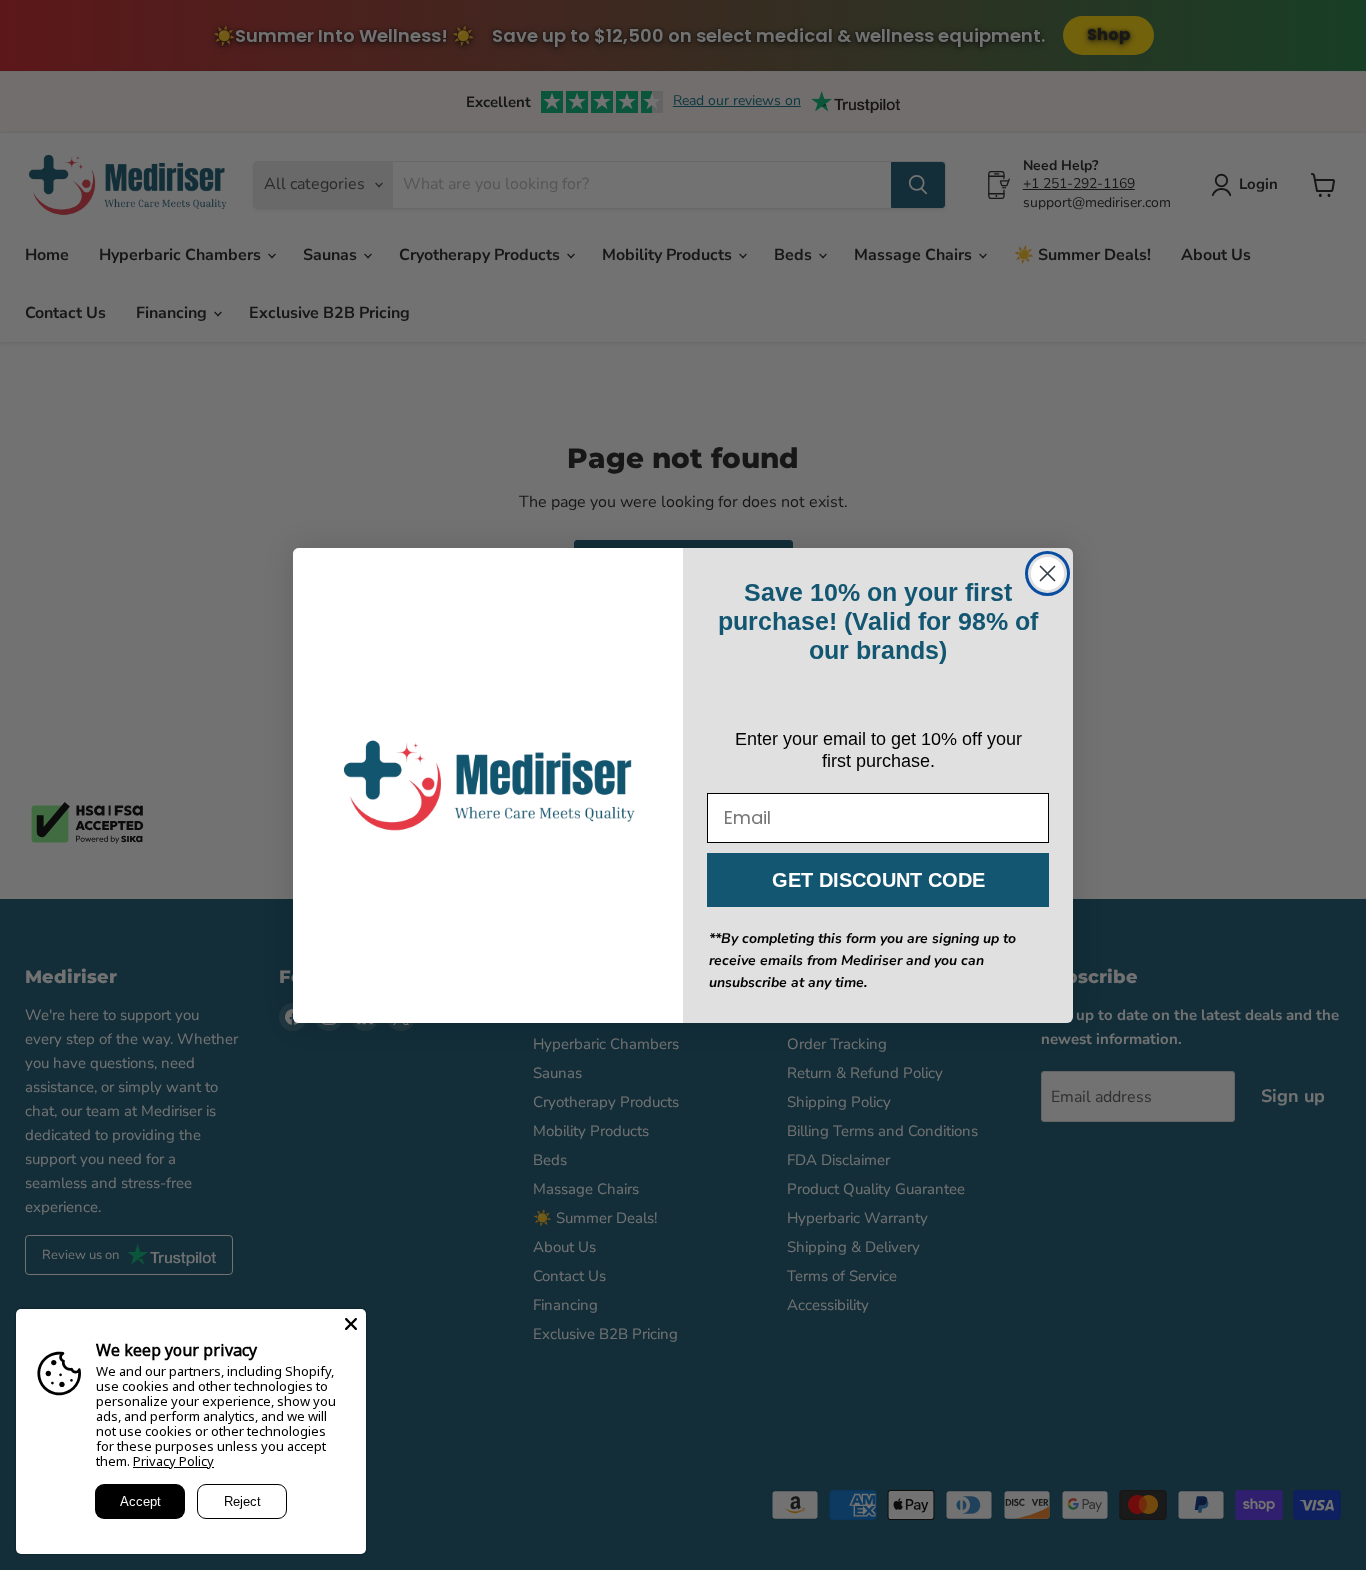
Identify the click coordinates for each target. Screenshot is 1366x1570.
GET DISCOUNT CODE (878, 880)
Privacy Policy (173, 1461)
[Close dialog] (1047, 573)
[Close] (351, 1324)
